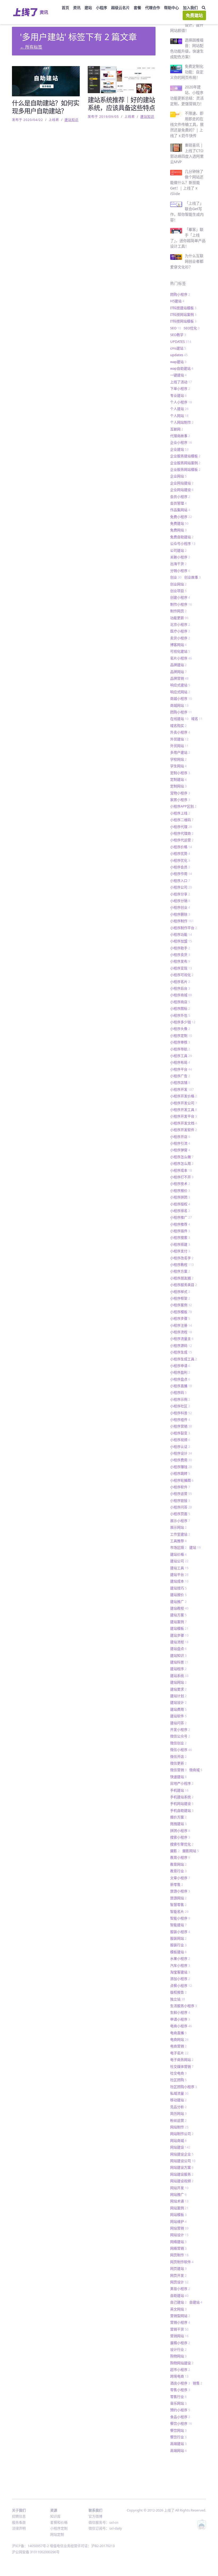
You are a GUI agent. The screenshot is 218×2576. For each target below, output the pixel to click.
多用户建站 (180, 752)
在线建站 (179, 719)
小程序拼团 (180, 1197)
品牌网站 (178, 672)
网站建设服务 (182, 2174)
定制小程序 (180, 773)
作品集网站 (180, 510)
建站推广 (178, 1602)
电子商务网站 (182, 2060)
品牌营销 (179, 678)
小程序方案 (180, 1271)
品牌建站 (178, 665)
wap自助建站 (182, 368)
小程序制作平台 (184, 928)
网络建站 (178, 2242)
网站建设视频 (182, 2181)
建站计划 (178, 1696)
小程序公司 (181, 887)
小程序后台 (180, 988)
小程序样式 (180, 1292)
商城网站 (179, 705)
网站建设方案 (182, 2167)
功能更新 (179, 618)
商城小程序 (181, 698)
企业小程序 (181, 442)
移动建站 (178, 2100)
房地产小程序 (182, 1783)
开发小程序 (180, 1729)
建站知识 (72, 120)
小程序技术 (180, 1184)
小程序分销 (180, 901)
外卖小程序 (180, 732)
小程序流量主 (182, 1339)
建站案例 (178, 1622)
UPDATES (181, 342)
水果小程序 (180, 1958)
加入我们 (190, 8)
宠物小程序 (180, 793)
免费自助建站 (182, 537)
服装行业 (178, 1945)
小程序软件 (180, 1487)
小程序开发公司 (184, 1103)
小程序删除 (180, 914)
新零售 (177, 1884)
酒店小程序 (180, 2383)
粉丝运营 (178, 2120)
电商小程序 (181, 2026)
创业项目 (178, 591)
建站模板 (179, 1628)
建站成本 (179, 1581)
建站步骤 (179, 1635)
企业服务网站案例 (185, 463)
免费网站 (178, 530)
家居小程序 (180, 800)
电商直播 (178, 2033)
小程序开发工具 (184, 1110)
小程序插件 (180, 1231)
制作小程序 (181, 604)
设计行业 (178, 2349)
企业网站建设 (182, 490)
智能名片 (179, 1911)
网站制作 (179, 2127)
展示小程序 (180, 1521)
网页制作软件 (182, 2262)
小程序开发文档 (184, 1123)
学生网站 (178, 766)
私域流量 (179, 2093)
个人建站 (179, 409)
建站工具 (179, 1568)
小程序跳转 (180, 1473)
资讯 (77, 8)
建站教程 (179, 1608)
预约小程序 (180, 2410)
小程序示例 (180, 1399)
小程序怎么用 (182, 1163)
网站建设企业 (182, 2154)
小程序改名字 (182, 1258)
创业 (176, 577)
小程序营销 (181, 1426)
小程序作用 (181, 874)
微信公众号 (180, 1736)
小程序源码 (181, 1345)
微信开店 (178, 1757)
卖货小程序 (180, 638)
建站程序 (178, 1669)
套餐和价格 (59, 2522)
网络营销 (178, 2248)
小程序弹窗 (180, 1150)
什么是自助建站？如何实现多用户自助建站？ (46, 107)
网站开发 (179, 2188)
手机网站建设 (182, 1803)
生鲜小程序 (180, 2012)
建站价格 (178, 1554)
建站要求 (178, 1689)
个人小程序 (181, 402)
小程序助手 (180, 948)
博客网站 (178, 645)
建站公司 (179, 1561)
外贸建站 (179, 739)
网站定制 (57, 2534)
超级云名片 (120, 8)
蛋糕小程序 (180, 2343)
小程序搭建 (180, 1244)
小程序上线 (180, 813)
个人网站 (179, 416)
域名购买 (178, 726)
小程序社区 (180, 1406)
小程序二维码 (182, 820)
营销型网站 (180, 2316)
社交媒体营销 (182, 2066)
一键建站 (178, 375)
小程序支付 (180, 1251)
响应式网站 (180, 692)
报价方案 (178, 1817)
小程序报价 (180, 1190)
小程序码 (178, 1392)
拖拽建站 (178, 1824)
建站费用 (178, 1709)
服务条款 (19, 2522)
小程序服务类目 (184, 1285)
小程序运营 (181, 1494)
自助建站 (179, 2295)
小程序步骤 (180, 1318)
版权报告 (178, 1992)
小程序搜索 (180, 1237)
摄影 (175, 1851)
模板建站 (178, 1952)
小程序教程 (182, 1265)
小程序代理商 (182, 833)
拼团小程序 (180, 1831)
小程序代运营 (182, 840)
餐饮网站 (178, 2430)
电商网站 (179, 2039)
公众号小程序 (183, 543)
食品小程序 (180, 2417)
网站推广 (178, 2194)
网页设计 (179, 2282)
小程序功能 (181, 934)
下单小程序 (180, 389)
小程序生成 (181, 1352)
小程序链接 (180, 1500)
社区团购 (178, 2080)
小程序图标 (180, 1008)
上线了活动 (181, 382)
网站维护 (178, 2221)
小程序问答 (181, 1507)
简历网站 (178, 2113)
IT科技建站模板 (183, 308)
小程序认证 (180, 1447)
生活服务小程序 (184, 2006)
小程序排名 (180, 1211)
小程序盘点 (180, 1379)
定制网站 (178, 786)
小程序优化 (180, 860)
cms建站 (178, 348)
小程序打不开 (182, 1177)
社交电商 (178, 2073)
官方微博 (95, 2516)
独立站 (178, 1999)
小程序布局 (180, 1062)
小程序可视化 (182, 975)
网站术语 (179, 2201)
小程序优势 (180, 853)
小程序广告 (180, 1076)
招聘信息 (19, 2516)
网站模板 (178, 2215)
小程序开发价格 (184, 1096)
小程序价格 (181, 847)
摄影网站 (191, 1851)
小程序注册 (181, 1325)
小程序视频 (180, 1440)
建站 (88, 8)
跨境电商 (179, 2376)
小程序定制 (181, 1035)
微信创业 (178, 1743)
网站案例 (179, 2208)
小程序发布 (180, 961)
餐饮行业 (178, 2437)
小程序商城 (181, 995)
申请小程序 (180, 2019)
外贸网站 (179, 746)
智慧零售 (178, 1905)
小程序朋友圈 (182, 1278)
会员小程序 (180, 497)
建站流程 (179, 1642)
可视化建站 (180, 651)
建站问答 (178, 1723)
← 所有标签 (31, 47)
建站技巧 (178, 1588)
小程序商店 (180, 1002)
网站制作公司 (182, 2134)
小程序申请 (180, 1366)
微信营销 (178, 1770)
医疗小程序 (180, 631)
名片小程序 (181, 658)
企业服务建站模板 (185, 456)
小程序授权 (180, 1204)
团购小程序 (180, 294)
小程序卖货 (180, 955)
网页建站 (178, 2268)
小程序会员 (180, 867)
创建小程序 (180, 597)
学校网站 (178, 759)
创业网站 (178, 584)
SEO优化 (192, 328)
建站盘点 (178, 1649)
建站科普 (179, 1662)
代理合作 (153, 8)
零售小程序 (180, 2390)
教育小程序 (180, 1857)
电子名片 (179, 2053)
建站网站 (178, 1682)
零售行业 (178, 2397)
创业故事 (192, 577)
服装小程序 (180, 1932)
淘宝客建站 (180, 1972)
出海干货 (178, 564)
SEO (176, 328)
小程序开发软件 (184, 1130)
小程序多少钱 (183, 1022)
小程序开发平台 (184, 1116)
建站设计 (178, 1702)
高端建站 (178, 2444)
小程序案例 (181, 1305)
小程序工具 (181, 1056)
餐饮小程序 (181, 2423)
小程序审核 (180, 1042)
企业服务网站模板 (185, 469)
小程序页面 (180, 1514)
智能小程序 (180, 1918)
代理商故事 (180, 436)
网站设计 (179, 2235)
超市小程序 (180, 2370)
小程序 (102, 8)
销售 (198, 2383)
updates (179, 355)
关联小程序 (180, 557)
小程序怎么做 (182, 1157)
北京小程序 (180, 624)
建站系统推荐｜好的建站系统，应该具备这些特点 (121, 104)
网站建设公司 (183, 2161)
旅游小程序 (180, 1891)
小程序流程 (181, 1332)
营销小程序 (180, 2322)
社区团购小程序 (184, 2087)
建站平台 (179, 1574)
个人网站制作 (182, 422)
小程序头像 (180, 1029)
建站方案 (178, 1615)
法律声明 (19, 2528)
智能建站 (178, 1925)
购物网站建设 (182, 2363)
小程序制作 (182, 921)
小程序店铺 (180, 1082)
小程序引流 (180, 1143)
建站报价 (178, 1595)
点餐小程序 (181, 1986)
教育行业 (178, 1871)
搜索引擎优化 (182, 1844)
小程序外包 (180, 1015)
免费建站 (194, 15)
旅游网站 (178, 1898)
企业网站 (178, 476)
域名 (197, 719)
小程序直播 (181, 1386)
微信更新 (178, 1763)
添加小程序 (180, 1979)
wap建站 (178, 362)
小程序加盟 (181, 941)
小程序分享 (180, 894)
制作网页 (178, 611)
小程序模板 (181, 1312)
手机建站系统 (182, 1797)
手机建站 (179, 1790)
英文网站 (178, 2309)
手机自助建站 (182, 1810)
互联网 (177, 429)
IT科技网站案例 (183, 314)
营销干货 (179, 2329)
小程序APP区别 (183, 806)
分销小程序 (180, 571)
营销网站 (179, 2336)
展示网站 (178, 1527)
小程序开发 (182, 1089)
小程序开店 (180, 1137)
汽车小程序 (180, 1965)
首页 (65, 8)
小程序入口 (180, 881)
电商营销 (178, 2046)
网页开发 (178, 2275)
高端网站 (178, 2450)
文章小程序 (180, 1878)
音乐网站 (178, 2403)
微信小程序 (181, 1750)
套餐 (137, 8)
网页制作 (179, 2255)
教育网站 (178, 1864)
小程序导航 (180, 1049)
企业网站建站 (182, 483)
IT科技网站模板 (183, 321)
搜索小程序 (180, 1837)
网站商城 (178, 2141)
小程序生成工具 (184, 1359)
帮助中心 (171, 8)
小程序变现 (181, 968)
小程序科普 (181, 1413)
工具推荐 (178, 1541)
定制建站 (178, 779)
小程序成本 (181, 1170)
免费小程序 (181, 517)
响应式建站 (180, 685)
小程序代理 (181, 827)
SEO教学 (178, 335)
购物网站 (178, 2356)
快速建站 (178, 1777)
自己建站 (178, 2302)
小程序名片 (180, 982)
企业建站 (179, 449)
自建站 (196, 2302)
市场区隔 (178, 1547)
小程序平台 (181, 1069)
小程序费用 (181, 1460)
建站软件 (178, 1716)
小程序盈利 (180, 1372)
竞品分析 (178, 2107)
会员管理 (178, 503)
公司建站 (178, 550)
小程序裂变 (180, 1433)
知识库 (55, 2516)
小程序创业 (180, 907)
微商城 (196, 1770)
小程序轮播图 (182, 1480)
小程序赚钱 (181, 1467)
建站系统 (179, 1676)
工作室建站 (180, 1534)
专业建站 (178, 395)
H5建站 (177, 301)
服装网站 (178, 1938)
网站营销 (179, 2228)
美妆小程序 (180, 2289)
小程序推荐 (180, 1224)
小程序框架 (180, 1298)
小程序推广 (181, 1217)
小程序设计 (181, 1453)
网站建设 (180, 2147)
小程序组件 (180, 1419)
